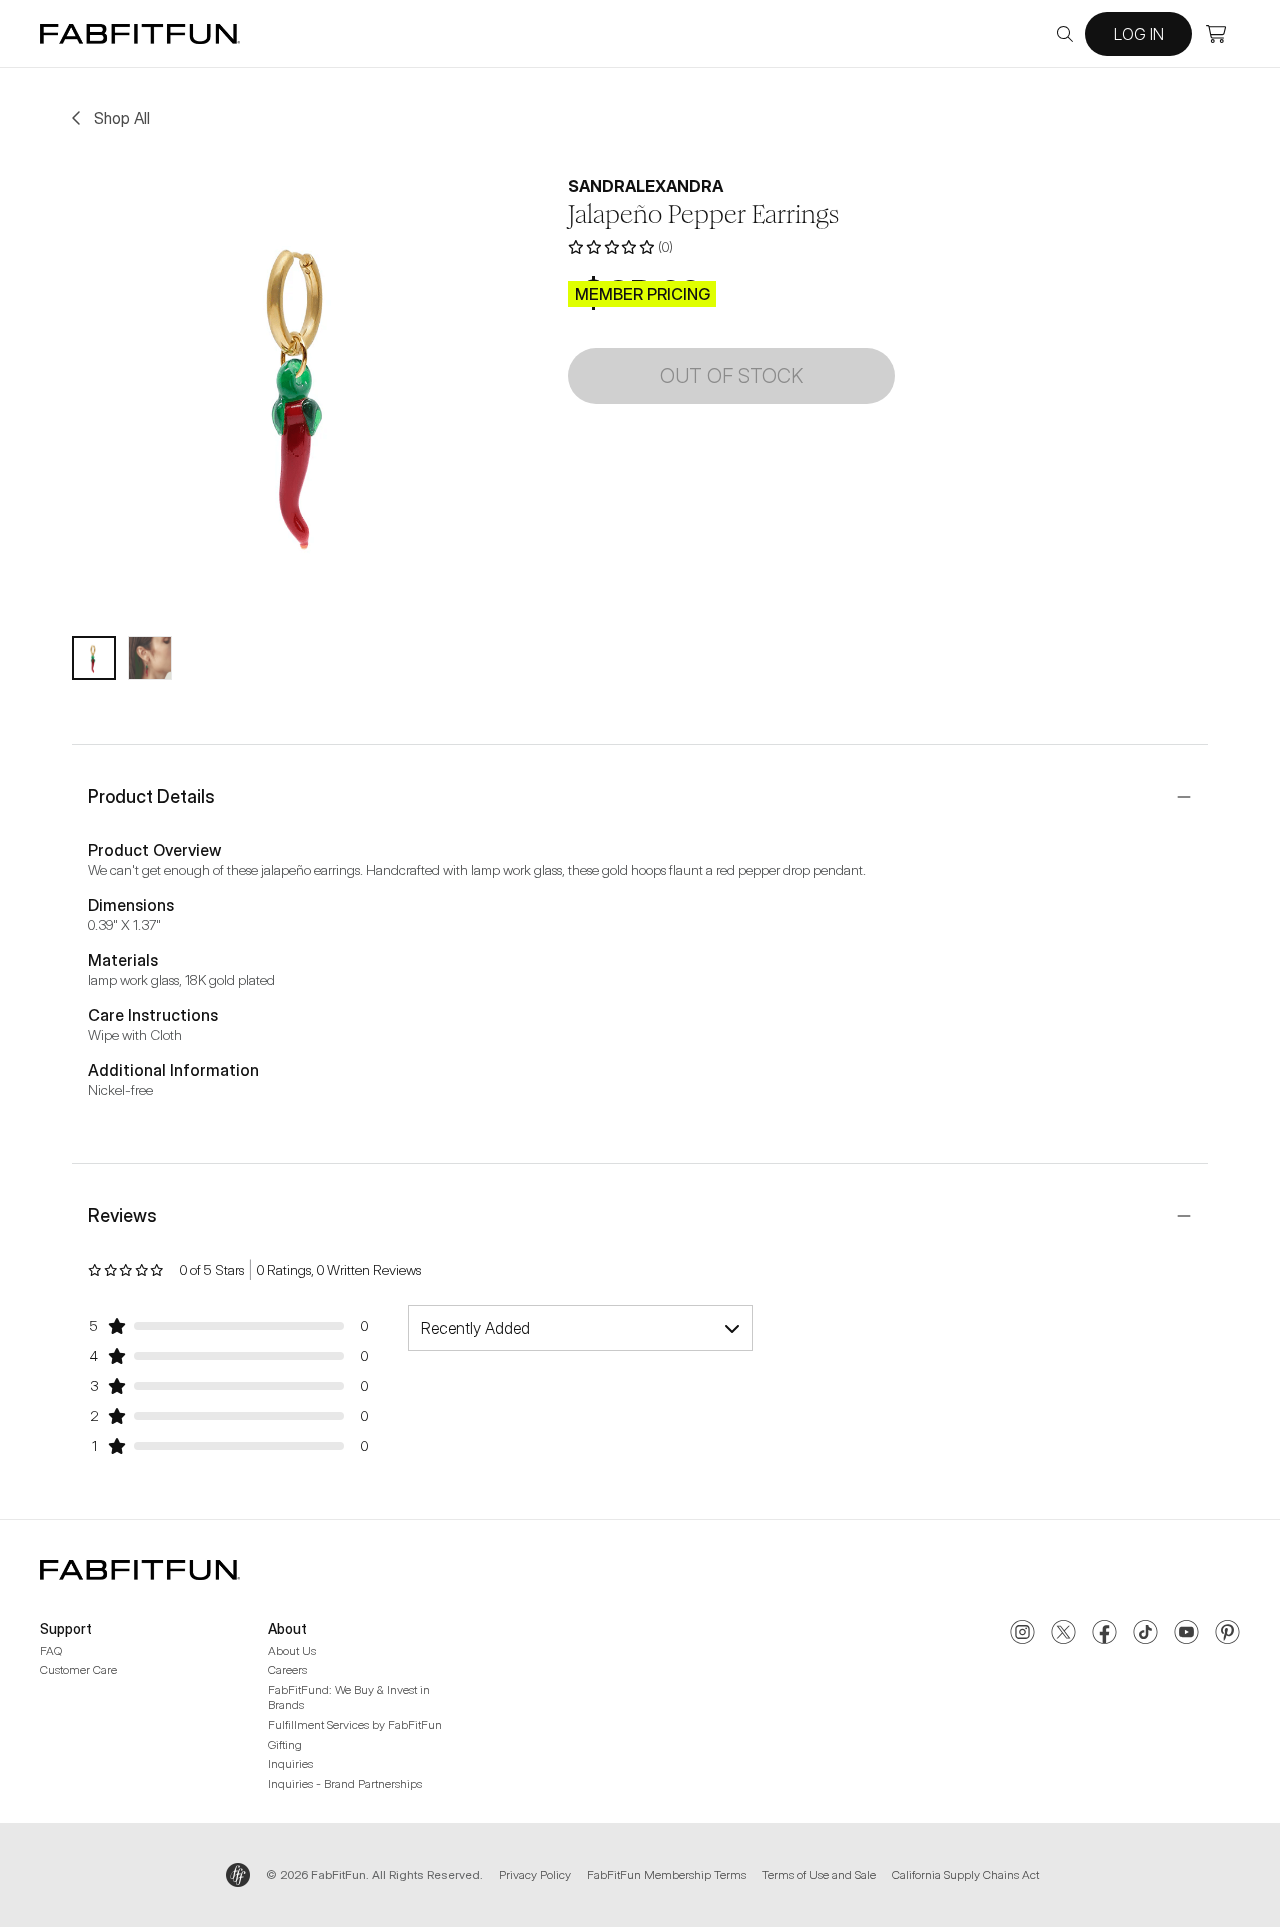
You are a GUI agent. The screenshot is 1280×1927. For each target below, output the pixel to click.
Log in (1139, 34)
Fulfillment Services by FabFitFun (355, 1724)
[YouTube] (1186, 1634)
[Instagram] (1022, 1634)
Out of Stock (731, 376)
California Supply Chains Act (965, 1874)
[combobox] (580, 1328)
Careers (287, 1669)
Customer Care (78, 1669)
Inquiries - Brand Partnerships (345, 1783)
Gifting (285, 1744)
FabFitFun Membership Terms (666, 1874)
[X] (1063, 1634)
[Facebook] (1104, 1634)
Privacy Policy (535, 1874)
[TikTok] (1145, 1634)
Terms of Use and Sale (819, 1874)
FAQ (51, 1650)
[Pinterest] (1227, 1634)
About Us (292, 1650)
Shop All (122, 118)
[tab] (94, 658)
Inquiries (290, 1763)
